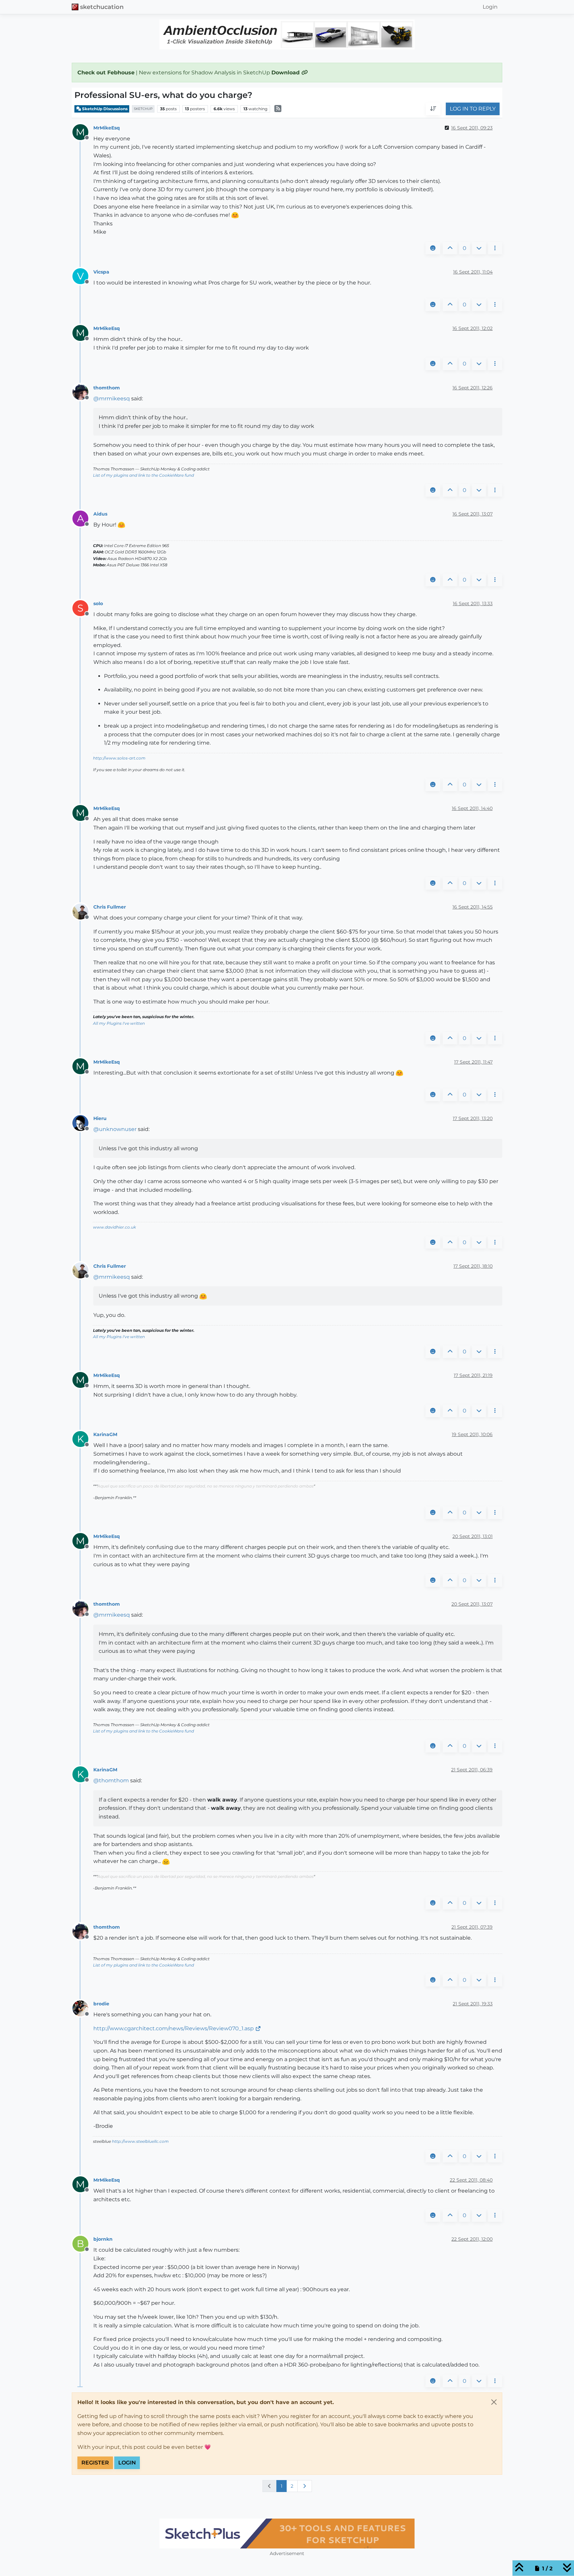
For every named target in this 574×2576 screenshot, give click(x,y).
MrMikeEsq (107, 128)
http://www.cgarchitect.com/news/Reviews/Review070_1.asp (174, 2028)
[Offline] (83, 392)
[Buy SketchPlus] (287, 2534)
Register (95, 2463)
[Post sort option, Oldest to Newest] (433, 109)
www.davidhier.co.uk (114, 1227)
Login (127, 2463)
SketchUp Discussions (104, 109)
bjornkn (103, 2239)
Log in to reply (473, 109)
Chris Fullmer (110, 907)
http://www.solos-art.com (119, 758)
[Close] (494, 2402)
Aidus (100, 514)
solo (98, 604)
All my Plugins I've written (119, 1023)
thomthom (107, 388)
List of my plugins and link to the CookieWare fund (143, 475)
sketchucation (102, 7)
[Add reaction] (433, 248)
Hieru (100, 1118)
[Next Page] (305, 2486)
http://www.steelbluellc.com (140, 2141)
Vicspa (101, 272)
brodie (101, 2004)
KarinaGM (105, 1434)
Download (286, 73)
